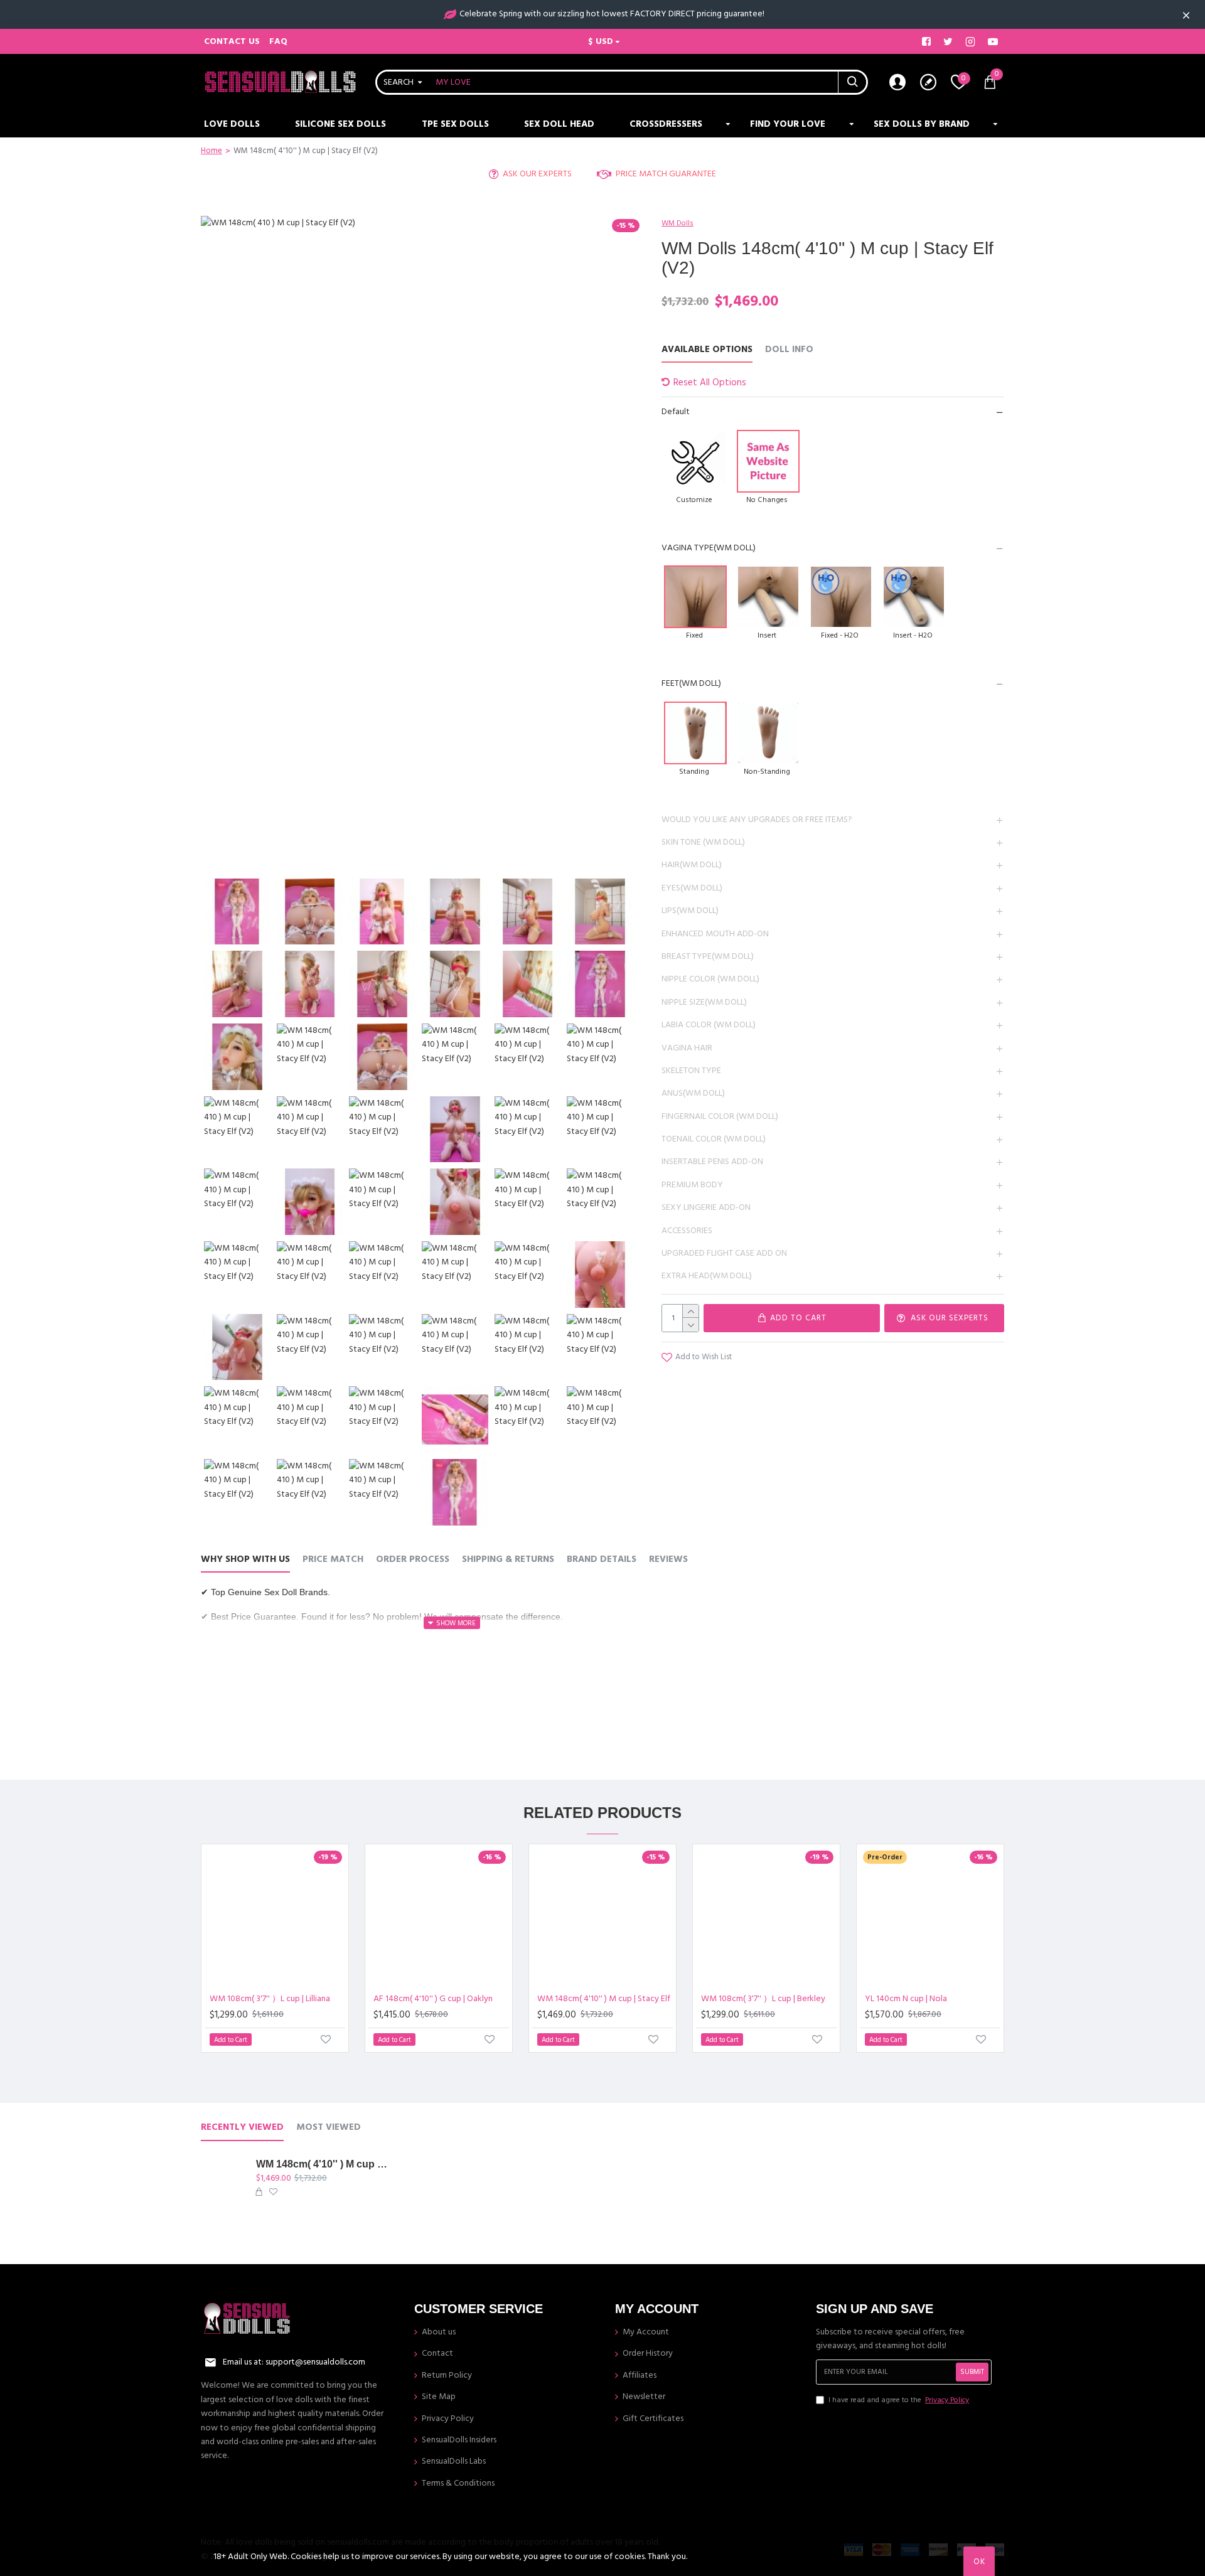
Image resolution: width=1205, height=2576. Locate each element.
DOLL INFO (789, 350)
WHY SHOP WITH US (245, 1560)
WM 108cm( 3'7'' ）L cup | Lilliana (270, 1999)
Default (676, 412)
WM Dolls (677, 223)
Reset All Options (710, 382)
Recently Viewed (242, 2128)
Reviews (668, 1560)
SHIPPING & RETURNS (508, 1560)
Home (212, 151)
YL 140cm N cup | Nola (906, 1999)
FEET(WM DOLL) (691, 683)
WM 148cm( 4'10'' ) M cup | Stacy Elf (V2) (322, 2164)
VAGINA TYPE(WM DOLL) (709, 548)
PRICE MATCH (333, 1560)
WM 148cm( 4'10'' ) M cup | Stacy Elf (604, 1999)
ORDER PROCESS (413, 1560)
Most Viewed (329, 2128)
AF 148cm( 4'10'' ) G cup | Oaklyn (433, 1999)
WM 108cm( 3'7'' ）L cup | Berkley (763, 1999)
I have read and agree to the (899, 2400)
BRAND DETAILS (602, 1560)
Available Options (707, 350)
